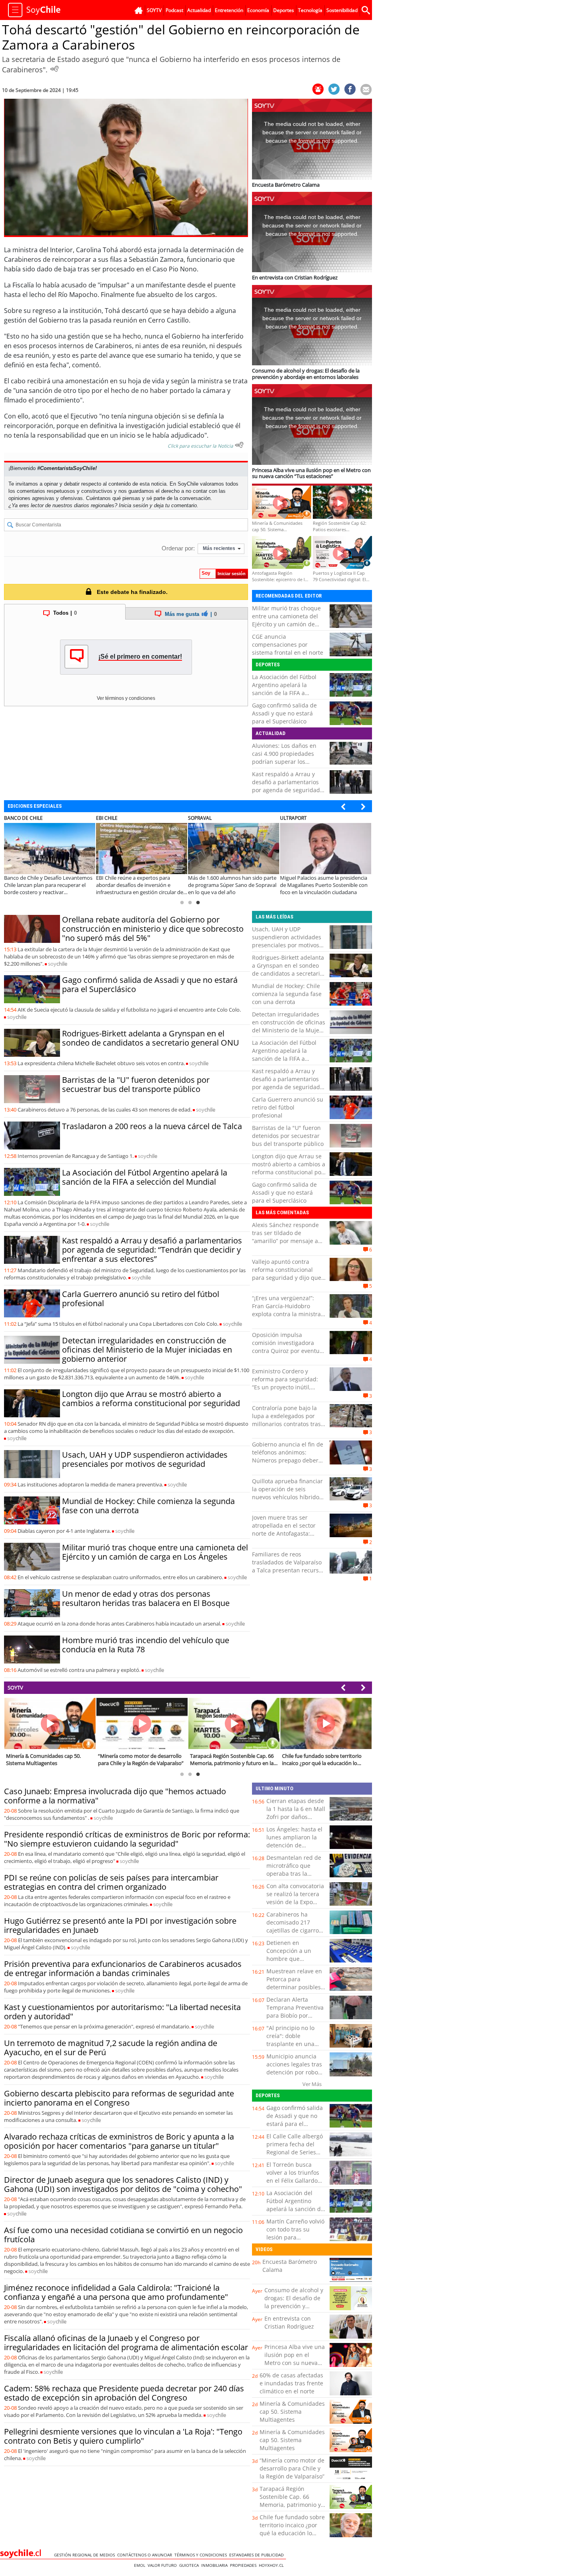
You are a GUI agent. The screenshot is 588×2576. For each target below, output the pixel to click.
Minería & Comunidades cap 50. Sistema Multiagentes (292, 2412)
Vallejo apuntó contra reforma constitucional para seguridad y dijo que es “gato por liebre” (287, 1274)
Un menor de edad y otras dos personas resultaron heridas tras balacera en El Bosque (146, 1598)
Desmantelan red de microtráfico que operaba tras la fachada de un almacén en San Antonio (294, 1878)
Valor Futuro (163, 2565)
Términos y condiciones (202, 2555)
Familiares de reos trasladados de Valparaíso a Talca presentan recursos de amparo (288, 1566)
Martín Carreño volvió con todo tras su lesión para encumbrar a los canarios (295, 2237)
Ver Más (312, 2084)
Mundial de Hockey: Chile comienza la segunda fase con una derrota (148, 1506)
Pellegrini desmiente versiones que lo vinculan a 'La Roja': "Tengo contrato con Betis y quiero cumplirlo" (123, 2436)
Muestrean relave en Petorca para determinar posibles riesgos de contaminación (294, 1987)
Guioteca (190, 2565)
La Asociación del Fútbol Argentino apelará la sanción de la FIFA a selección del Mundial (284, 689)
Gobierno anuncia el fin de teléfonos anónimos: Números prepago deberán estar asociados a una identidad (289, 1460)
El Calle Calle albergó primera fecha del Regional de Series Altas (295, 2148)
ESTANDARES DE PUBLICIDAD (258, 2555)
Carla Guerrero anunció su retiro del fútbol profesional (141, 1299)
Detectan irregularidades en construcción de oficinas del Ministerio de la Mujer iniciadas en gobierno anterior (147, 1350)
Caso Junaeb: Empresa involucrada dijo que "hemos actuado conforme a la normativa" (115, 1796)
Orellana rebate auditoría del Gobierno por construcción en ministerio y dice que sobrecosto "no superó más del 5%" (153, 929)
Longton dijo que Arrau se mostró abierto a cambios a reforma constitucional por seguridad (151, 1399)
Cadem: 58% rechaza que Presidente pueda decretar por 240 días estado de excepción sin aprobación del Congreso (124, 2393)
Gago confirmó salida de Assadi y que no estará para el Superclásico (284, 713)
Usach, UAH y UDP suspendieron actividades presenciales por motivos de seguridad (145, 1459)
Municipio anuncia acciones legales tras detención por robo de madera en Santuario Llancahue (294, 2072)
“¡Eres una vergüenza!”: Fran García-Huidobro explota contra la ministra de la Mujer (286, 1310)
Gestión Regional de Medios (86, 2555)
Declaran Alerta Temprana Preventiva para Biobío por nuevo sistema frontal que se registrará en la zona (296, 2019)
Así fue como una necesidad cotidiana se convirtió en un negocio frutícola (123, 2235)
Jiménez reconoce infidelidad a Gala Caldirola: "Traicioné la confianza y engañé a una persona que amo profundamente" (116, 2292)
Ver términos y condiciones (126, 698)
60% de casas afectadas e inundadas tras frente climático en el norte (291, 2383)
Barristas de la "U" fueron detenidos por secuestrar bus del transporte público (136, 1084)
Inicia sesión (133, 505)
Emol (141, 2565)
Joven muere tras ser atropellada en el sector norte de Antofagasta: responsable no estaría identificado (284, 1533)
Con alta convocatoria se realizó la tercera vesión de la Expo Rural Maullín (295, 1898)
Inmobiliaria (216, 2565)
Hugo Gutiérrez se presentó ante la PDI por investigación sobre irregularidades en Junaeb (120, 1925)
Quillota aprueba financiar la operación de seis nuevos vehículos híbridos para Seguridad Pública (287, 1493)
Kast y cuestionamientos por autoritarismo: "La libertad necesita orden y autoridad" (122, 2012)
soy (58, 964)
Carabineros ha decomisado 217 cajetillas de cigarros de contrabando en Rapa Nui (294, 1930)
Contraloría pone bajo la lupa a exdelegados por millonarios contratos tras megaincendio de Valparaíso (286, 1424)
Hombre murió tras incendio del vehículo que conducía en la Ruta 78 (146, 1645)
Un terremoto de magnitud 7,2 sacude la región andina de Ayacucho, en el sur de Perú (111, 2048)
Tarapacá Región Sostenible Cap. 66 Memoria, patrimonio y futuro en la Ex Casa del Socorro (291, 2505)
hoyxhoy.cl (272, 2565)
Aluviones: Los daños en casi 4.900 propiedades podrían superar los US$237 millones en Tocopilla (284, 762)
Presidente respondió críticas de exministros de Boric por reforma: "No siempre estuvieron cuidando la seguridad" (127, 1839)
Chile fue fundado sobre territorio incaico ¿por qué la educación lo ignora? (292, 2529)
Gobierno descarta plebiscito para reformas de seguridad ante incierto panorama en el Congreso (119, 2098)
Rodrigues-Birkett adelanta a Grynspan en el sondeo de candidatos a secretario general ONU (151, 1038)
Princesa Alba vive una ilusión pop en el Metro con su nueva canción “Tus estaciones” (295, 2363)
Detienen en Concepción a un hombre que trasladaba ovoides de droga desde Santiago (296, 1959)
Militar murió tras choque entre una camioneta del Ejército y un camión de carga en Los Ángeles (286, 620)
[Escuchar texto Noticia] (239, 445)
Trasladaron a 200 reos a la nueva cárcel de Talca (152, 1126)
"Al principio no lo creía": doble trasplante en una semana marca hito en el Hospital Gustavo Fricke (292, 2048)
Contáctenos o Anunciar (146, 2555)
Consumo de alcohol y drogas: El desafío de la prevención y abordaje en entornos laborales (294, 2306)
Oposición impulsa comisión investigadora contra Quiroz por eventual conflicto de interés (288, 1347)
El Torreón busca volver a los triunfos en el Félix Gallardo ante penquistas (293, 2177)
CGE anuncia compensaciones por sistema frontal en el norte (288, 644)
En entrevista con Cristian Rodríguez (289, 2322)
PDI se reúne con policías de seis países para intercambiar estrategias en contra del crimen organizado (111, 1882)
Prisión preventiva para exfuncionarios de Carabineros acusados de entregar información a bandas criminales (123, 1968)
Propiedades (244, 2565)
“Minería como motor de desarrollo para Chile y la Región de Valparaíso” (292, 2468)
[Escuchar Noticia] (54, 69)
